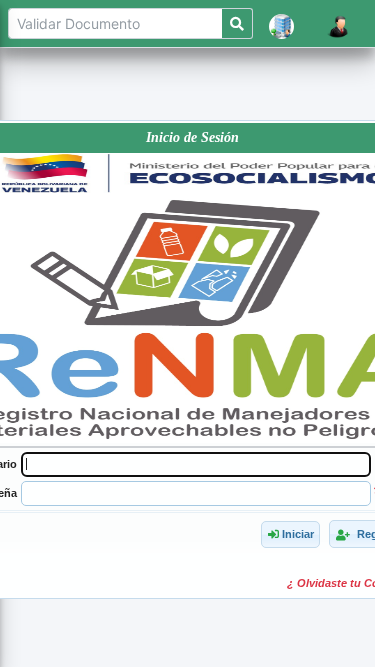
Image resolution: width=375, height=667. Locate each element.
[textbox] (196, 464)
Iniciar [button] (295, 534)
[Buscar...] (237, 23)
